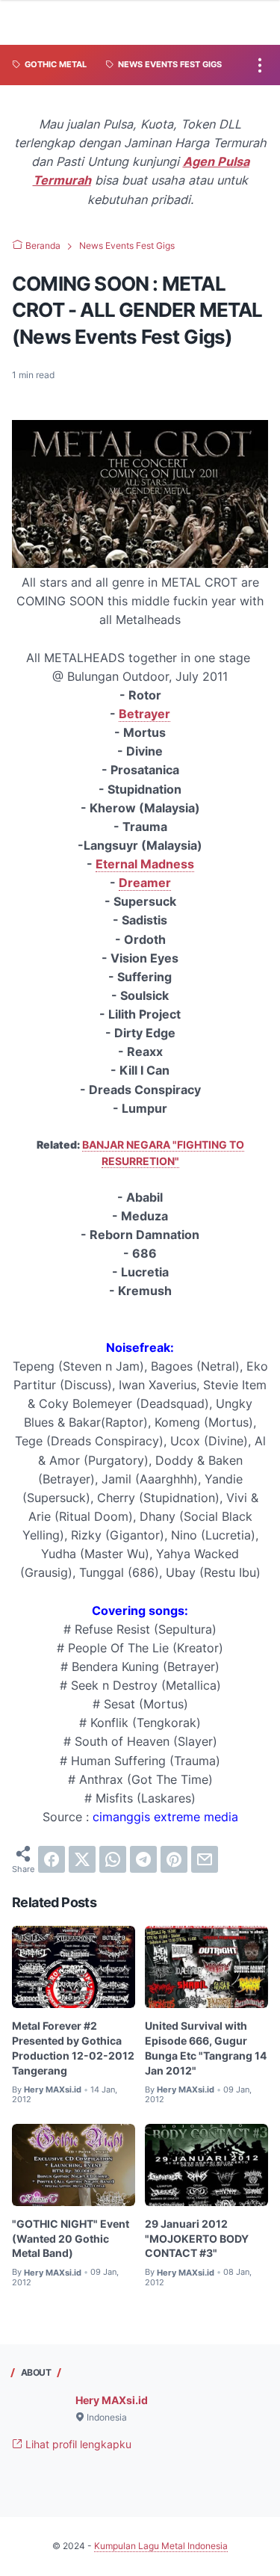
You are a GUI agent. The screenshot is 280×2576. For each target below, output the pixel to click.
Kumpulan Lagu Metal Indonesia (161, 2546)
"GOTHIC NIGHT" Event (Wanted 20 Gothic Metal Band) (71, 2239)
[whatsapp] (113, 1859)
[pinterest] (174, 1859)
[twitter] (82, 1859)
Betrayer (144, 714)
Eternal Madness (145, 864)
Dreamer (145, 883)
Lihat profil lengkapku (77, 2444)
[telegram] (143, 1859)
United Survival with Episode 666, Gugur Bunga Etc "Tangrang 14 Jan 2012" (206, 2048)
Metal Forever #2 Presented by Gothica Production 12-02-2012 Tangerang (73, 2048)
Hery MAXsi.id (112, 2400)
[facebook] (52, 1859)
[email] (205, 1859)
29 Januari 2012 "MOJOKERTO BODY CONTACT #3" (197, 2239)
